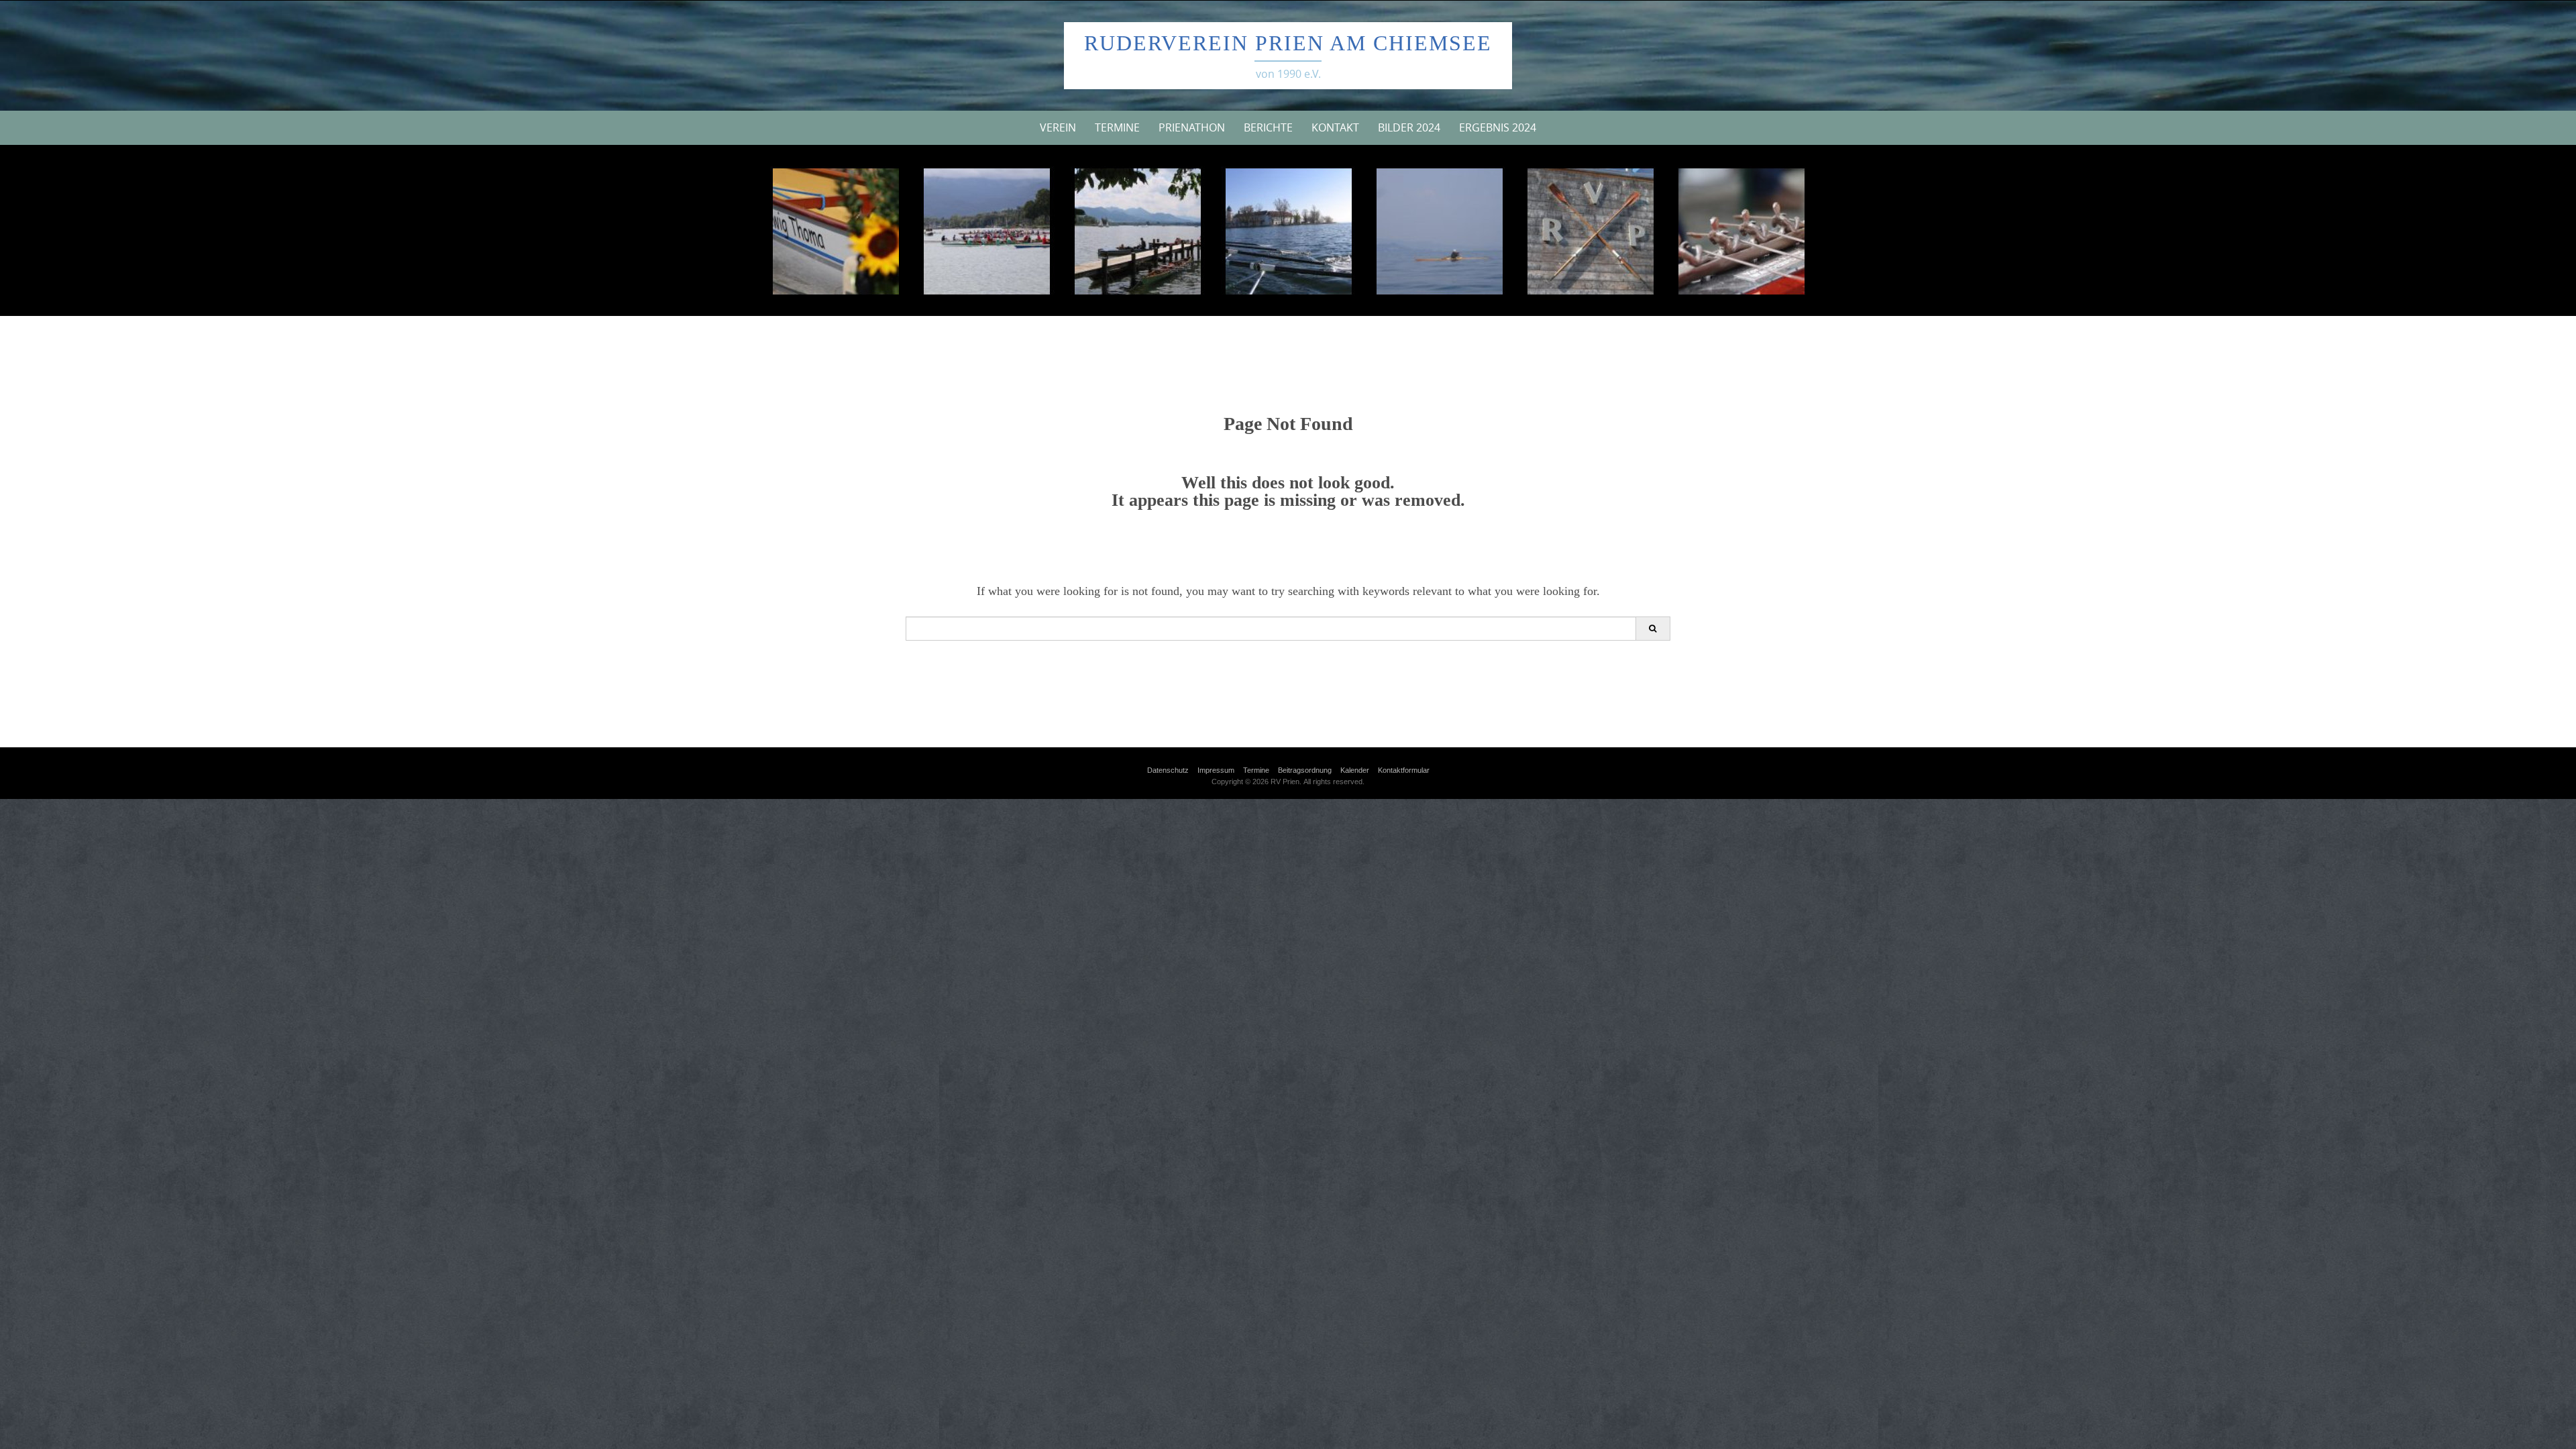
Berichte (1268, 127)
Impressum (1216, 770)
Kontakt (1335, 127)
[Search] (1653, 629)
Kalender (1355, 770)
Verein (1058, 127)
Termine (1117, 127)
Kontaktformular (1404, 770)
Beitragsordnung (1305, 770)
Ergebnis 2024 (1498, 127)
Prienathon (1192, 127)
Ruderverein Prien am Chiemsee (1288, 43)
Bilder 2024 (1409, 127)
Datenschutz (1168, 770)
